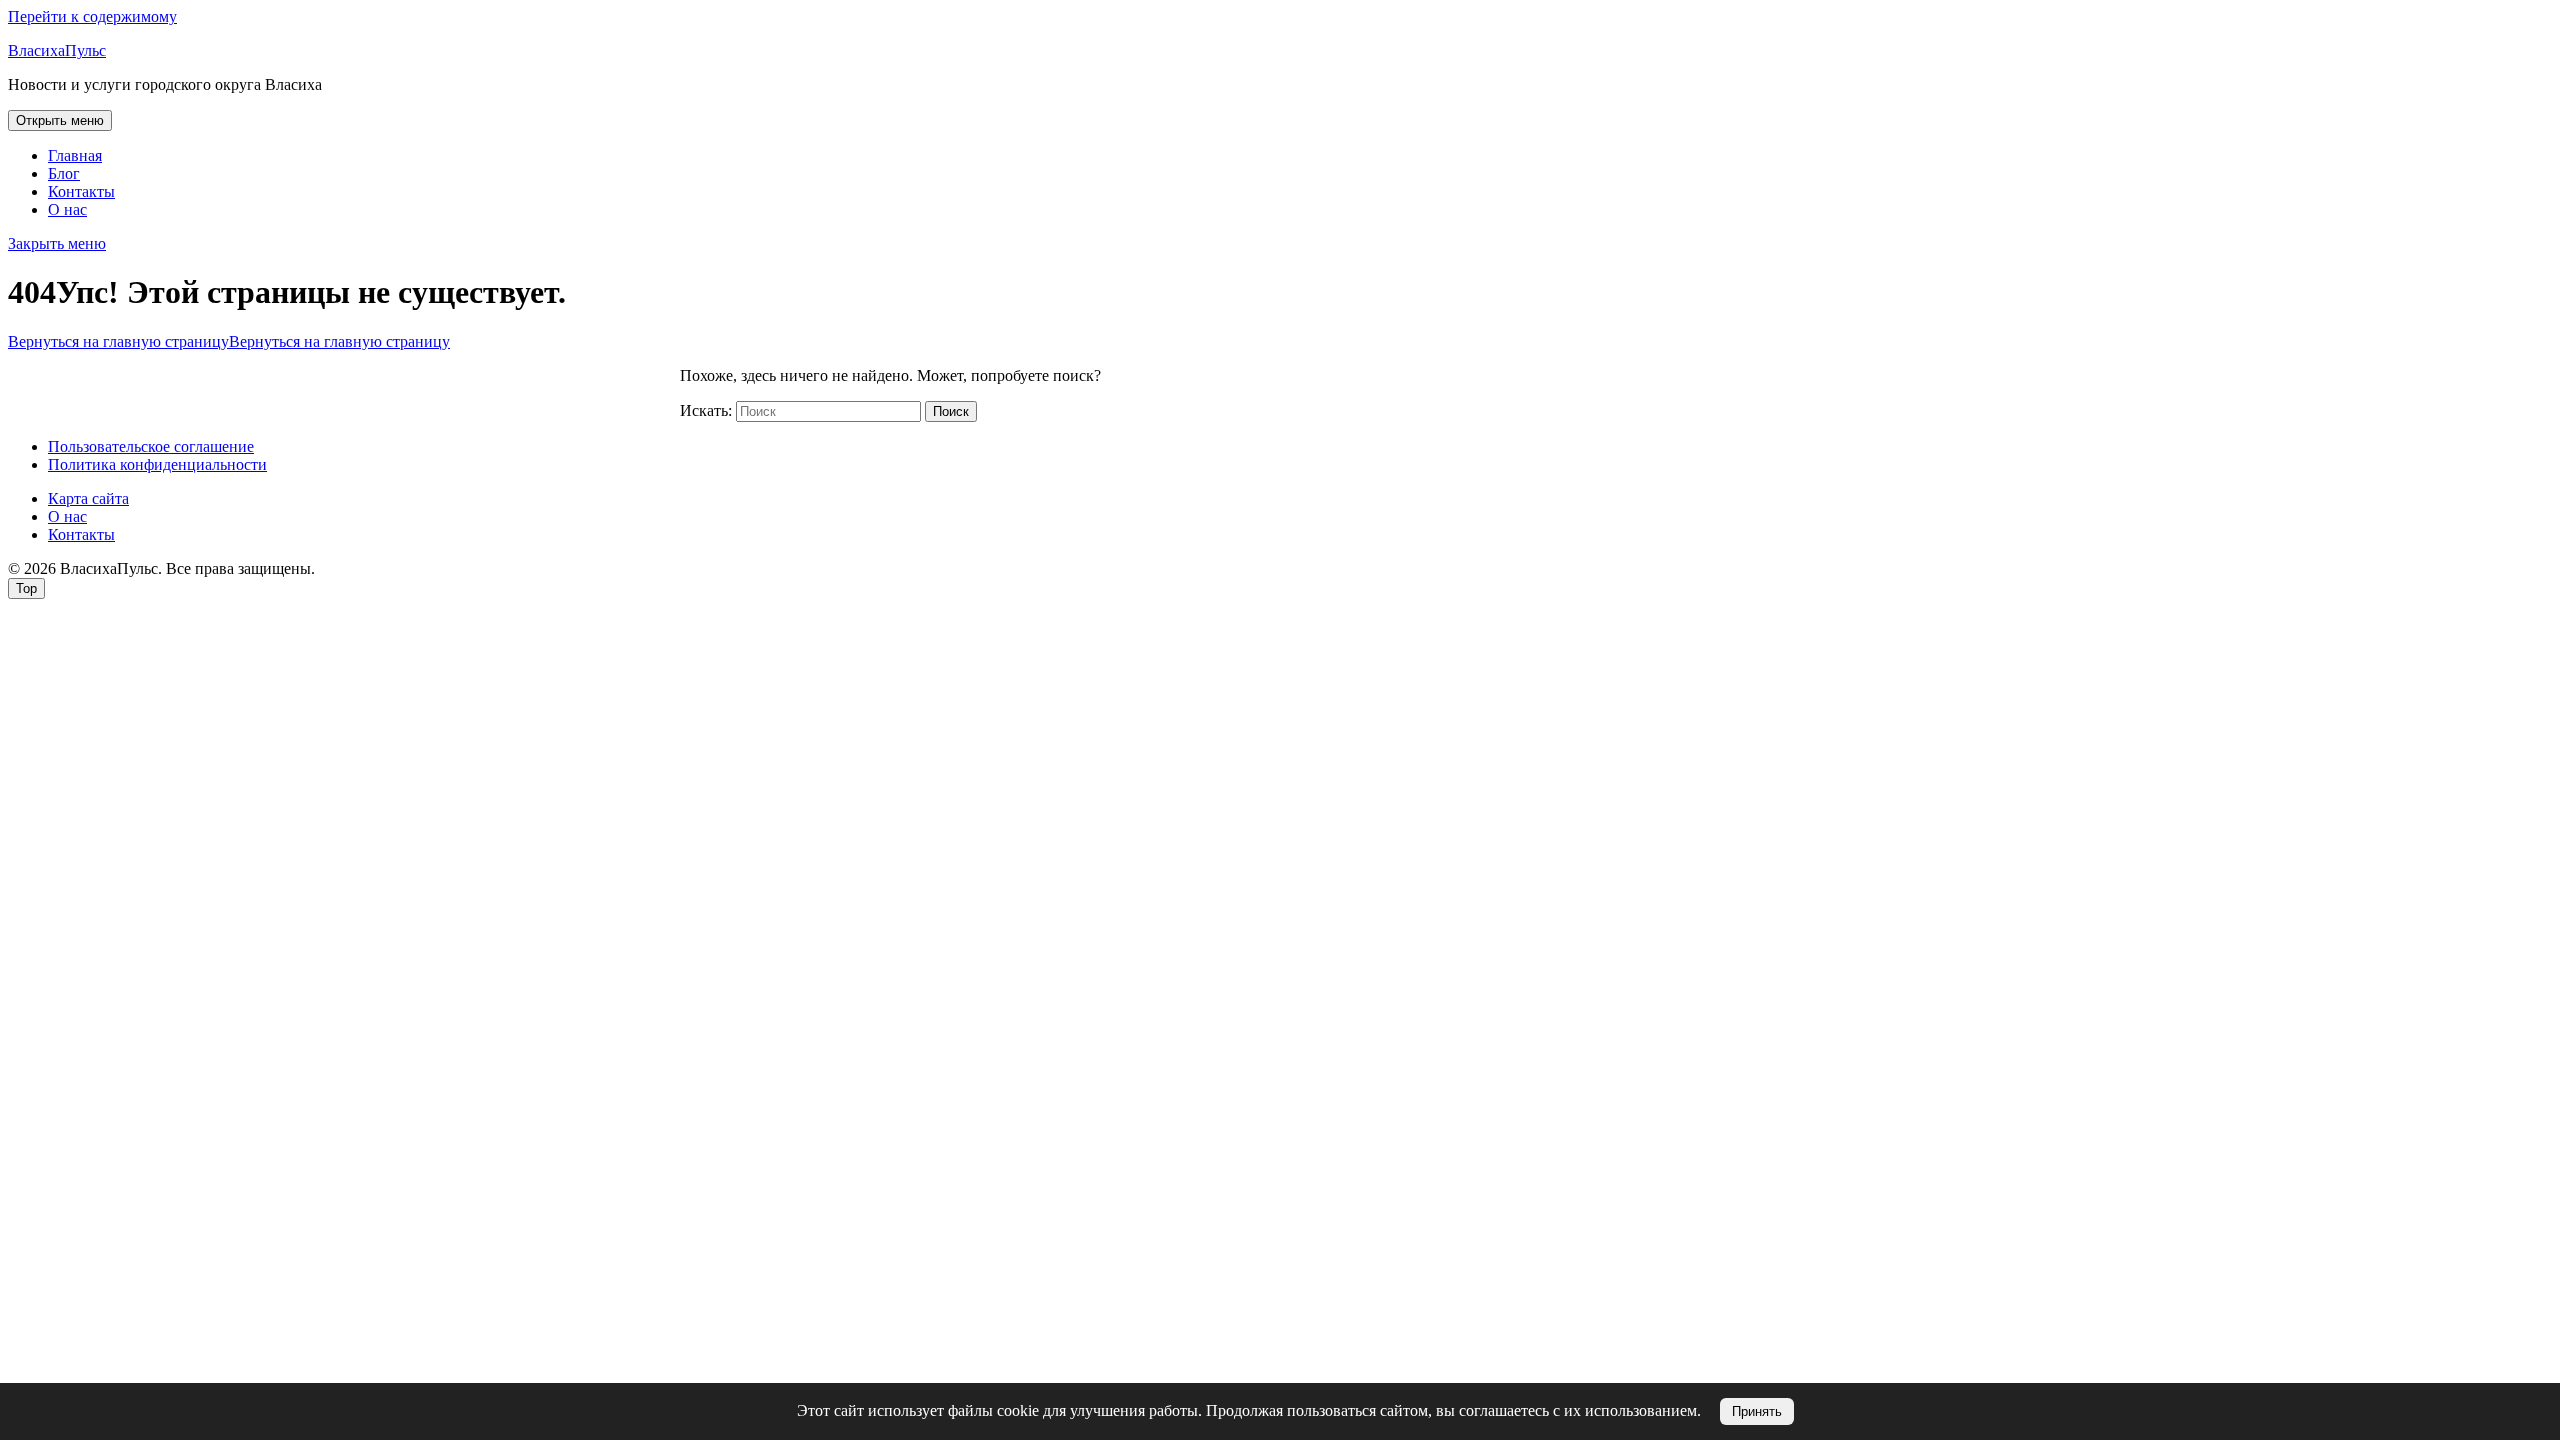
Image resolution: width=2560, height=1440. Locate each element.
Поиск (951, 411)
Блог (64, 173)
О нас (67, 209)
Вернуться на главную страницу (229, 341)
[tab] (60, 120)
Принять (1757, 1411)
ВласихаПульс (57, 50)
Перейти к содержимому (92, 16)
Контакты (81, 191)
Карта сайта (88, 498)
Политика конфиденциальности (157, 464)
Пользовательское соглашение (151, 446)
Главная (75, 155)
